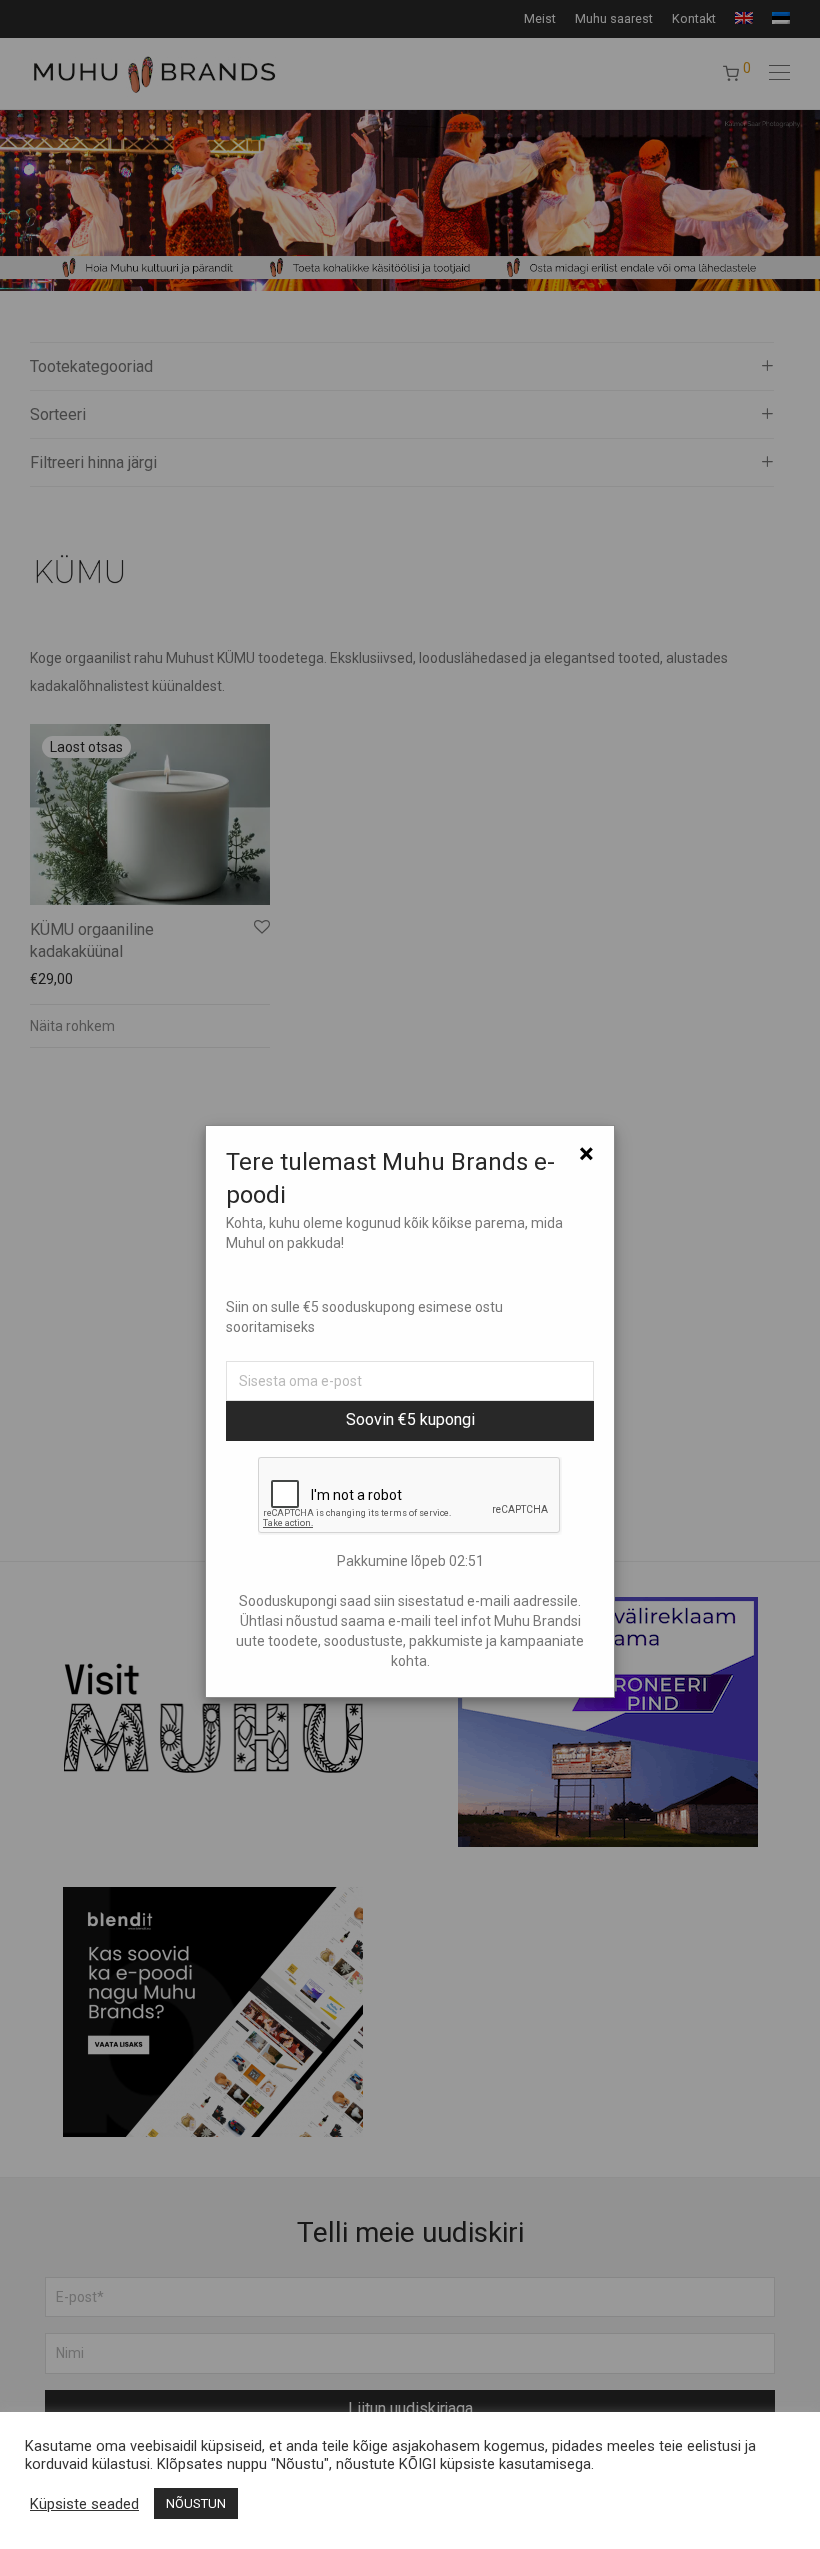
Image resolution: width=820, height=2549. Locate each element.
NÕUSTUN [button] (196, 2503)
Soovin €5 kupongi (410, 1419)
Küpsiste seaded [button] (84, 2504)
